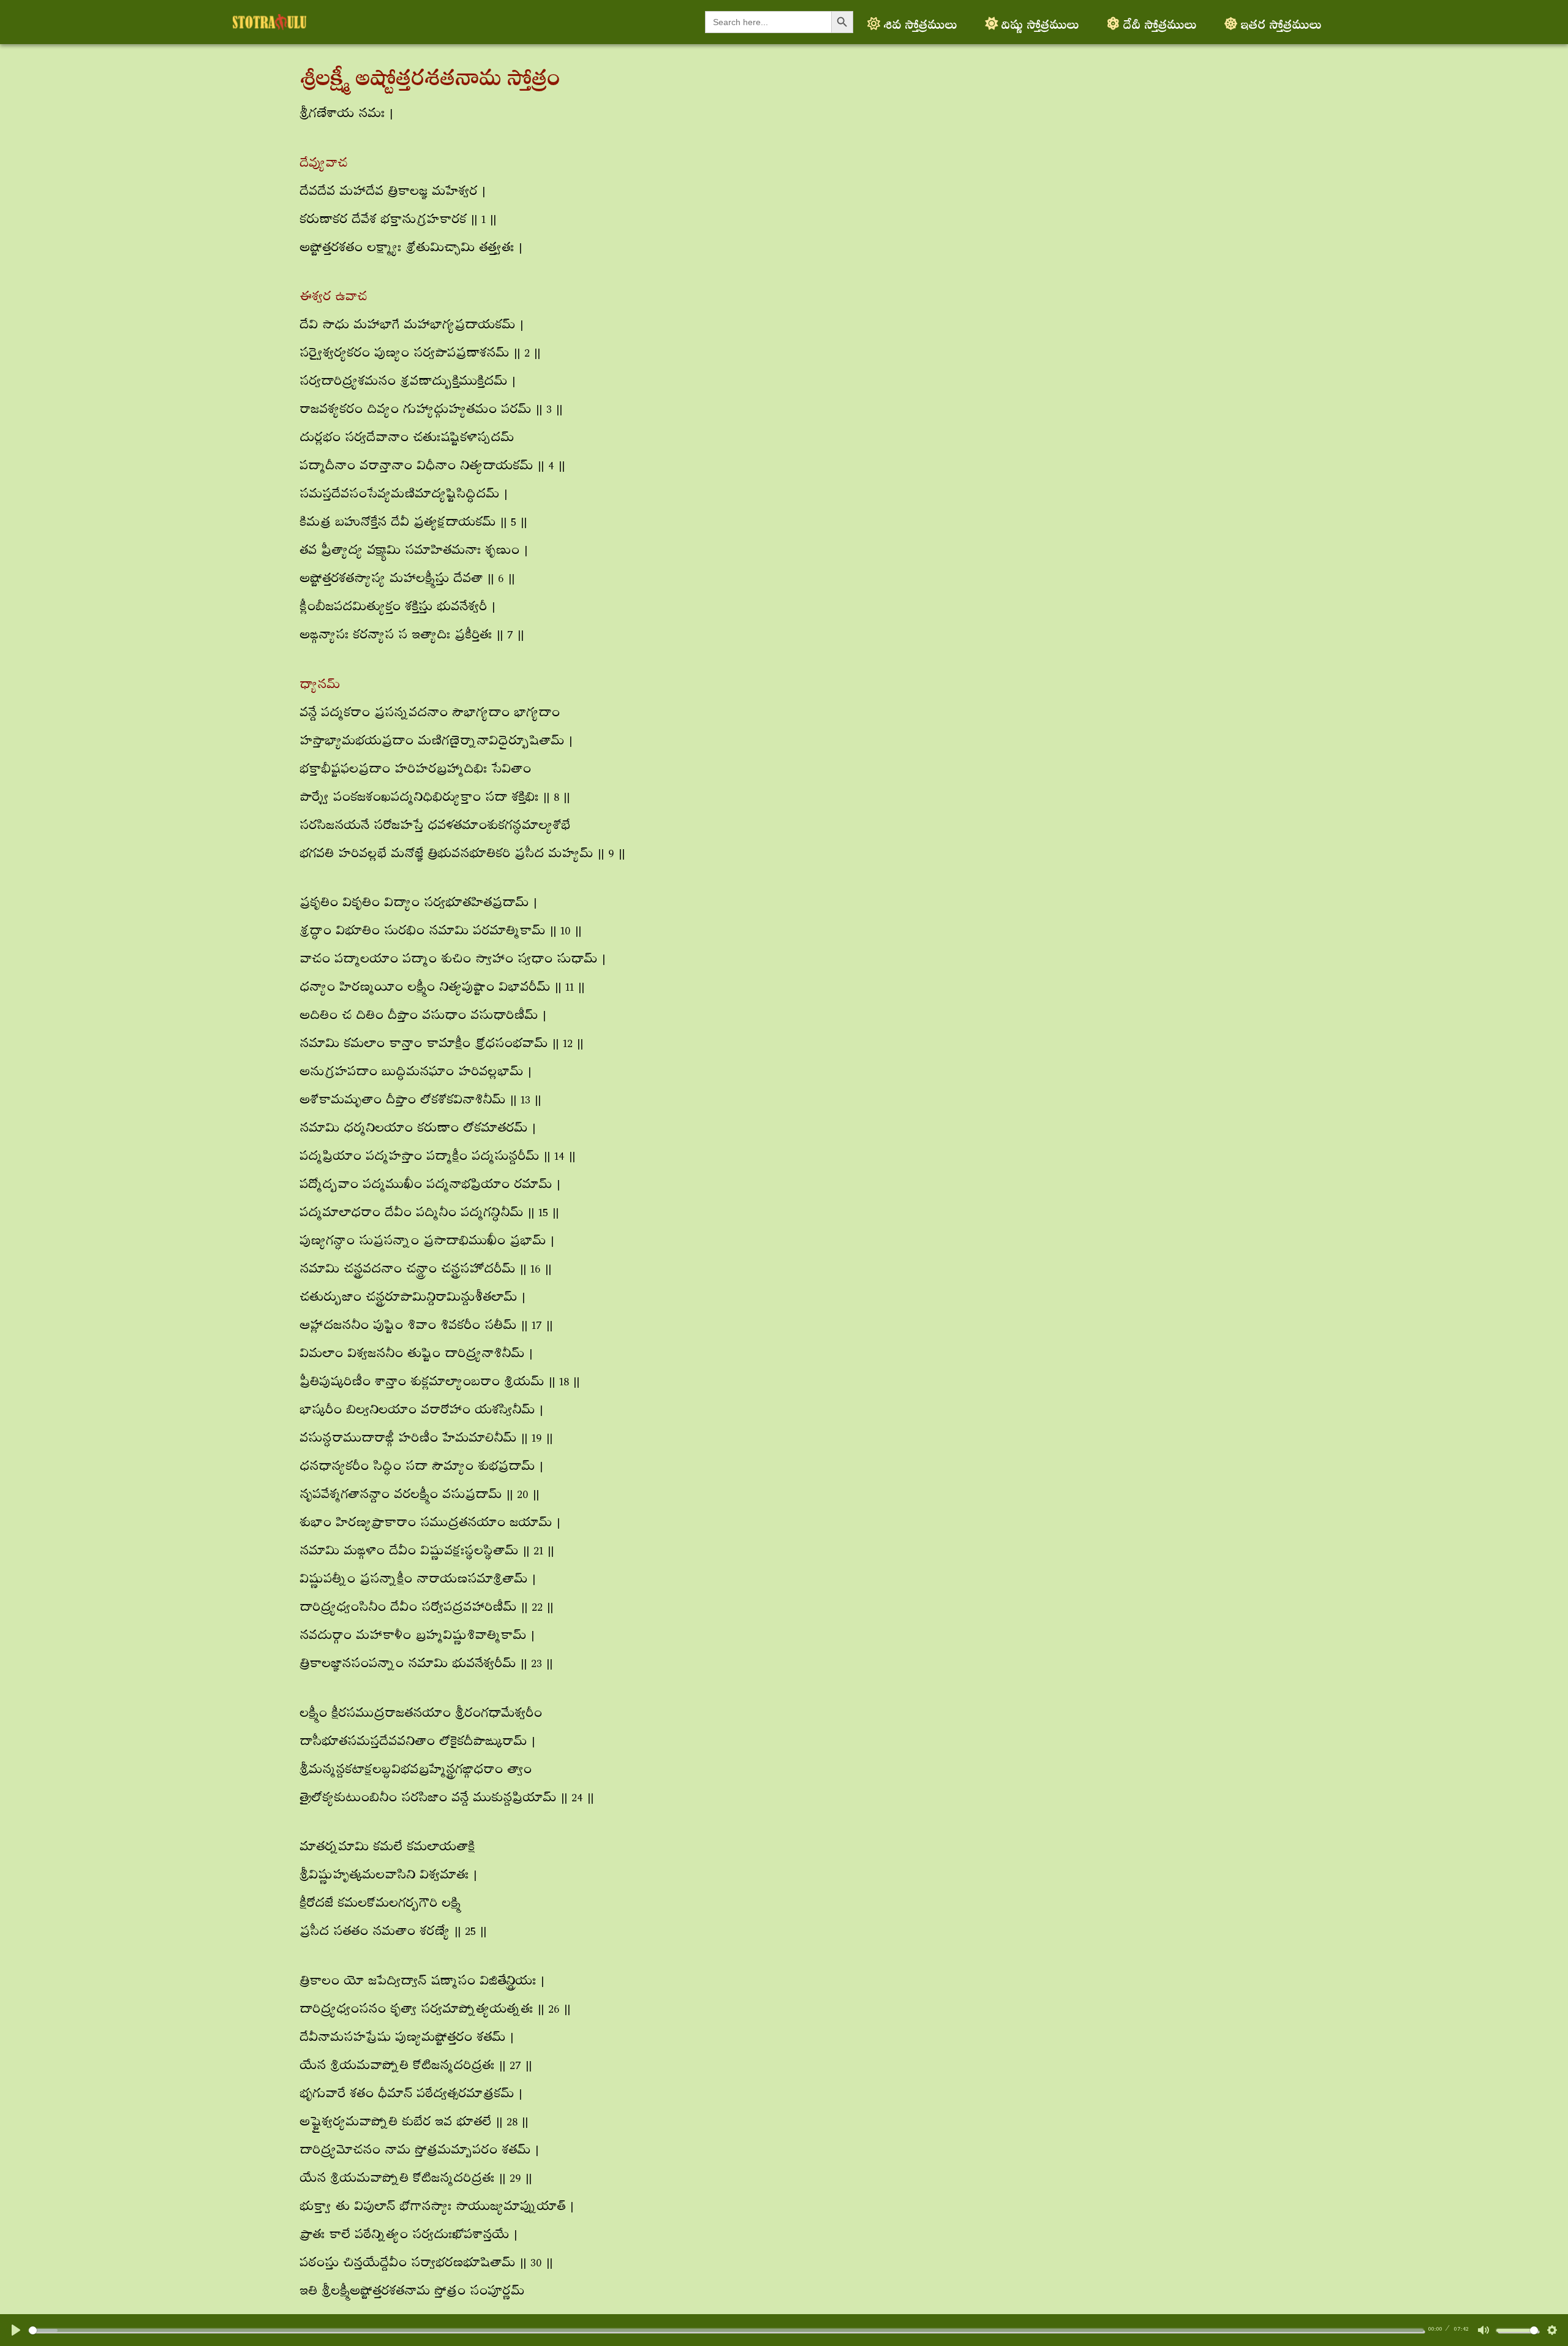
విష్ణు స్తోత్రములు (1040, 22)
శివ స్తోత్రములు (920, 22)
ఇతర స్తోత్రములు (1281, 22)
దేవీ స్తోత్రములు (1159, 22)
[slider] (726, 2330)
